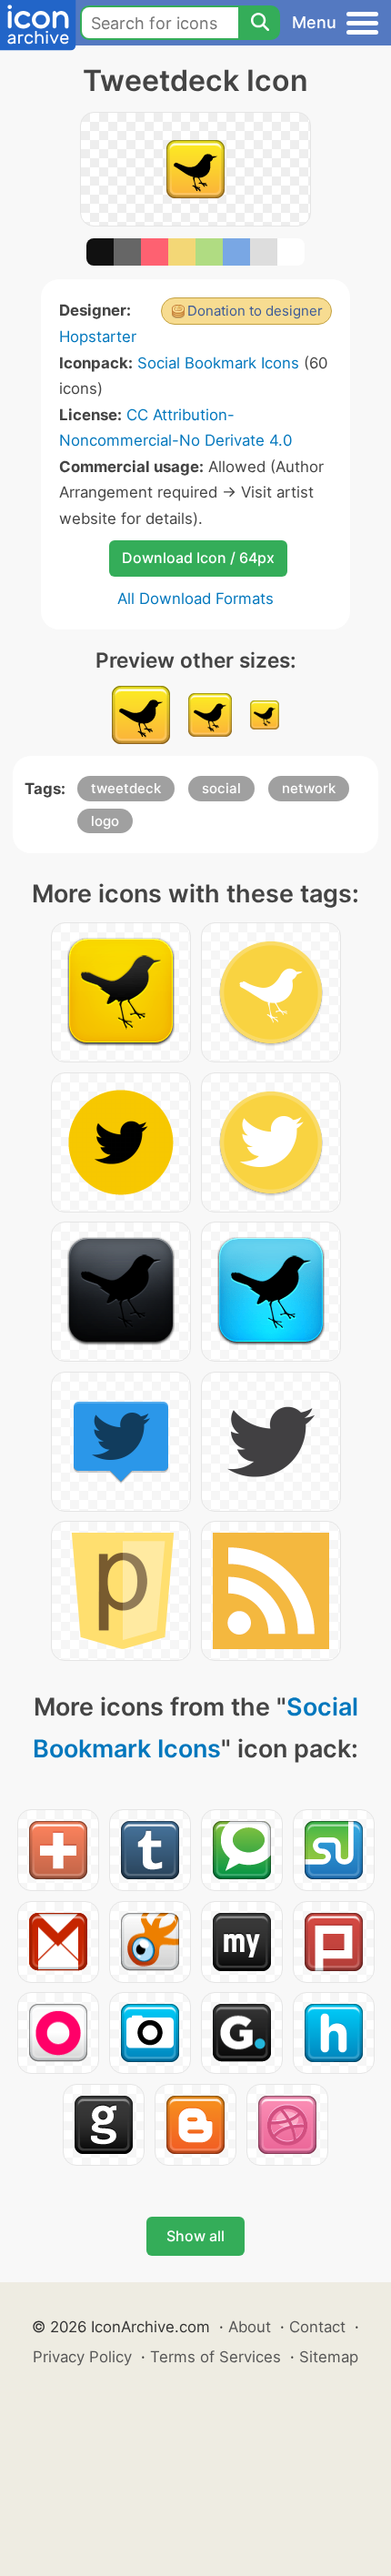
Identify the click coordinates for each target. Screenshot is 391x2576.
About (250, 2327)
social (221, 788)
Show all (195, 2236)
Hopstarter (98, 337)
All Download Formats (195, 599)
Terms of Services (216, 2357)
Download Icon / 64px (198, 558)
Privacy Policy (82, 2357)
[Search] (259, 23)
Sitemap (329, 2357)
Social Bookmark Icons (218, 363)
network (309, 788)
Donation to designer (255, 311)
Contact (317, 2327)
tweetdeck (126, 788)
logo (105, 821)
